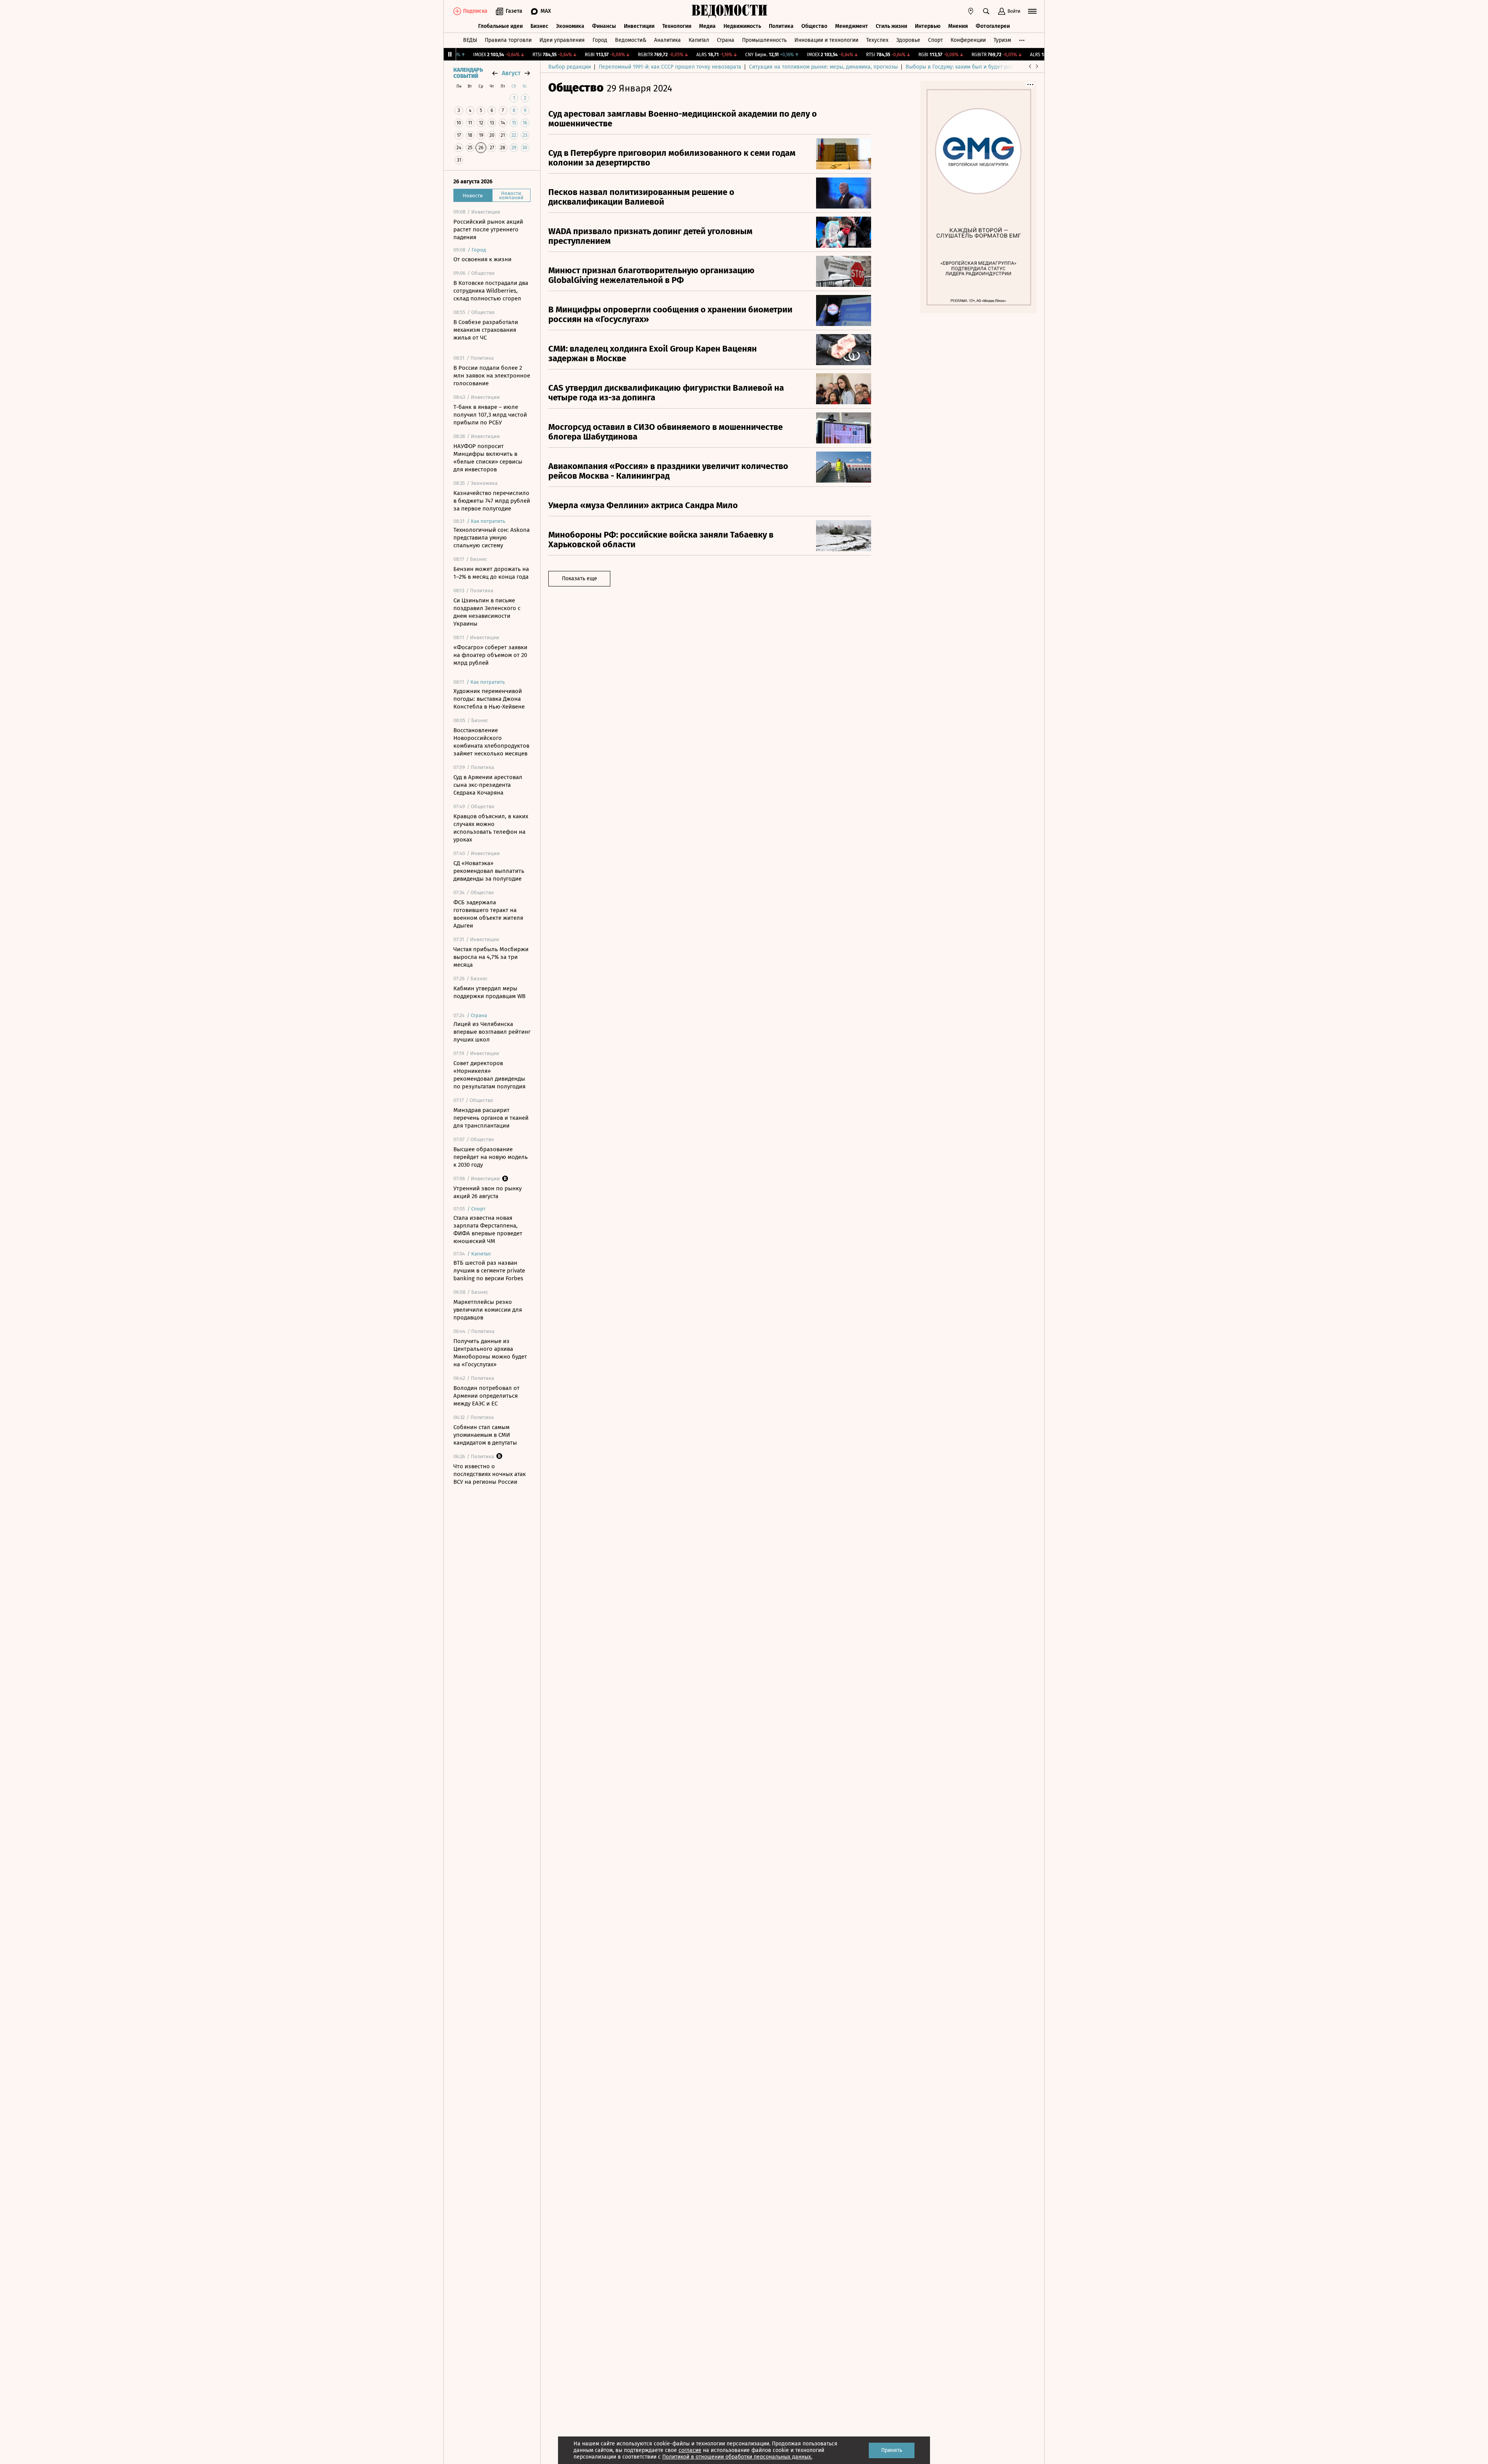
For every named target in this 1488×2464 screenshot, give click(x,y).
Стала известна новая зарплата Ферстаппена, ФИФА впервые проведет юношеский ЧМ (488, 1229)
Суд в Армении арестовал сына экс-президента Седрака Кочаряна (488, 785)
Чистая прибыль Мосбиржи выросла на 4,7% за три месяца (491, 957)
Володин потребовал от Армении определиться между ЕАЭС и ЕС (487, 1396)
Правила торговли (508, 40)
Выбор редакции (570, 67)
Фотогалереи (993, 26)
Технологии (677, 26)
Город (600, 40)
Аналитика (667, 40)
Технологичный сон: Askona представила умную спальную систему (492, 538)
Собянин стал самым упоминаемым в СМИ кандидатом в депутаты (485, 1435)
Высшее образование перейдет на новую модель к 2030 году (491, 1157)
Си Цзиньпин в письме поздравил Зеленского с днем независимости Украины (487, 612)
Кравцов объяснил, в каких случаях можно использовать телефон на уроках (491, 828)
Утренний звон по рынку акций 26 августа (487, 1192)
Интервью (928, 26)
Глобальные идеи (500, 26)
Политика (781, 26)
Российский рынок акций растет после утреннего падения (488, 229)
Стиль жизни (891, 26)
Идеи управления (562, 40)
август (511, 73)
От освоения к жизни (482, 259)
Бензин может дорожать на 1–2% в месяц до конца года (491, 573)
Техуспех (877, 40)
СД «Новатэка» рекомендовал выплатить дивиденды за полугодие (489, 871)
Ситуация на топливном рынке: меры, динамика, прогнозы (823, 67)
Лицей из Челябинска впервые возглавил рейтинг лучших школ (492, 1032)
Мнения (958, 26)
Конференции (968, 40)
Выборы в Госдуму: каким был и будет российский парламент (984, 67)
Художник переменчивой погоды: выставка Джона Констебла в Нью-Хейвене (489, 699)
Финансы (604, 26)
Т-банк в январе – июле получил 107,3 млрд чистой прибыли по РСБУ (490, 415)
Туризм (1002, 40)
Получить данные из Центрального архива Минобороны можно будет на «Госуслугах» (490, 1353)
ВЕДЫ (470, 40)
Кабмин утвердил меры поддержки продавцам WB (489, 992)
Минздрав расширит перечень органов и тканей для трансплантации (491, 1118)
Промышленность (764, 40)
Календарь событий (468, 73)
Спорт (935, 40)
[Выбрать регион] (971, 11)
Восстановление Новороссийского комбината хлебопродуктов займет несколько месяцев (491, 742)
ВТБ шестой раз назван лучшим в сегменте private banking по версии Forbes (489, 1271)
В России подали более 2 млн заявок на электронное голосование (492, 376)
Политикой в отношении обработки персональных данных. (737, 2457)
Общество (814, 26)
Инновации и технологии (826, 40)
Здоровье (908, 40)
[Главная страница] (730, 11)
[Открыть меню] (1032, 11)
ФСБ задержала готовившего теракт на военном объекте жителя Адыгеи (488, 914)
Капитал (699, 40)
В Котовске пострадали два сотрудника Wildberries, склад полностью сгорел (491, 291)
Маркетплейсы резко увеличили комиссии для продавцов (488, 1310)
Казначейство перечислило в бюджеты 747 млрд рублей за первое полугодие (492, 501)
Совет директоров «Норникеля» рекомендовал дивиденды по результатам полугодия (489, 1075)
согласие (690, 2450)
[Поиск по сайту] (986, 11)
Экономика (570, 26)
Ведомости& (631, 40)
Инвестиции (639, 26)
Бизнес (539, 26)
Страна (726, 40)
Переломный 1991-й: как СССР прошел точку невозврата (670, 67)
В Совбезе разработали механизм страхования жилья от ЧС (486, 330)
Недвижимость (742, 26)
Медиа (707, 26)
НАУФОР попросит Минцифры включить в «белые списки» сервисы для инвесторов (488, 458)
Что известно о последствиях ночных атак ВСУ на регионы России (490, 1474)
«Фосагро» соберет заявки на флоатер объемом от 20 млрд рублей (490, 655)
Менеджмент (852, 26)
